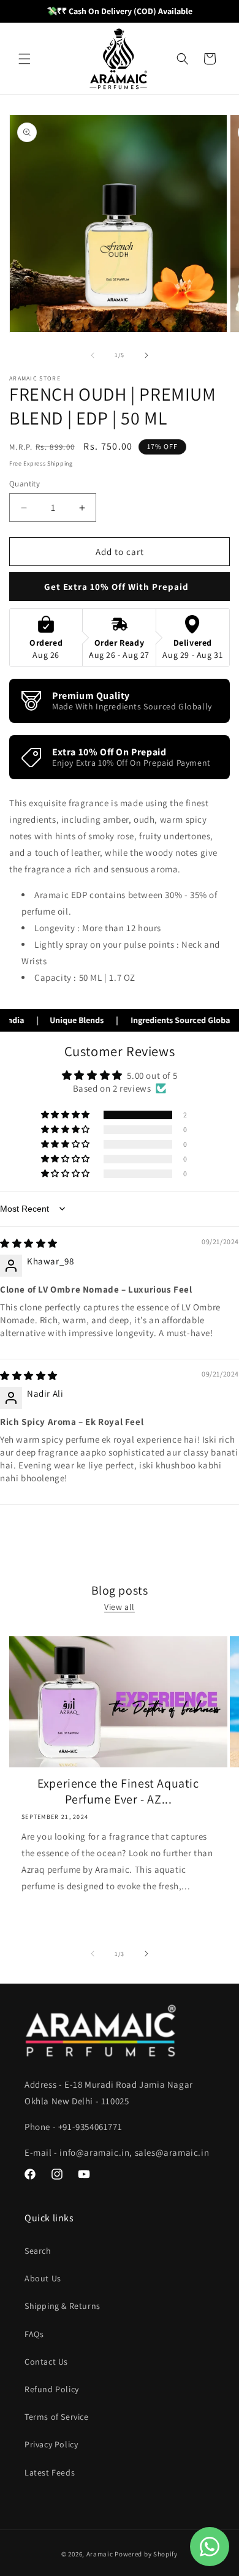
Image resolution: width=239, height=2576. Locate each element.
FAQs (34, 2334)
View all (120, 1607)
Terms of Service (57, 2417)
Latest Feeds (50, 2472)
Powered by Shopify (146, 2554)
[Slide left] (93, 355)
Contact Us (46, 2362)
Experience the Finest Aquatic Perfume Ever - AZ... (118, 1791)
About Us (43, 2278)
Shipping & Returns (63, 2306)
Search (38, 2251)
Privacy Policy (51, 2444)
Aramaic (100, 2554)
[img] (29, 1243)
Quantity (25, 484)
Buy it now (120, 587)
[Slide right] (146, 355)
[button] (25, 59)
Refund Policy (52, 2389)
